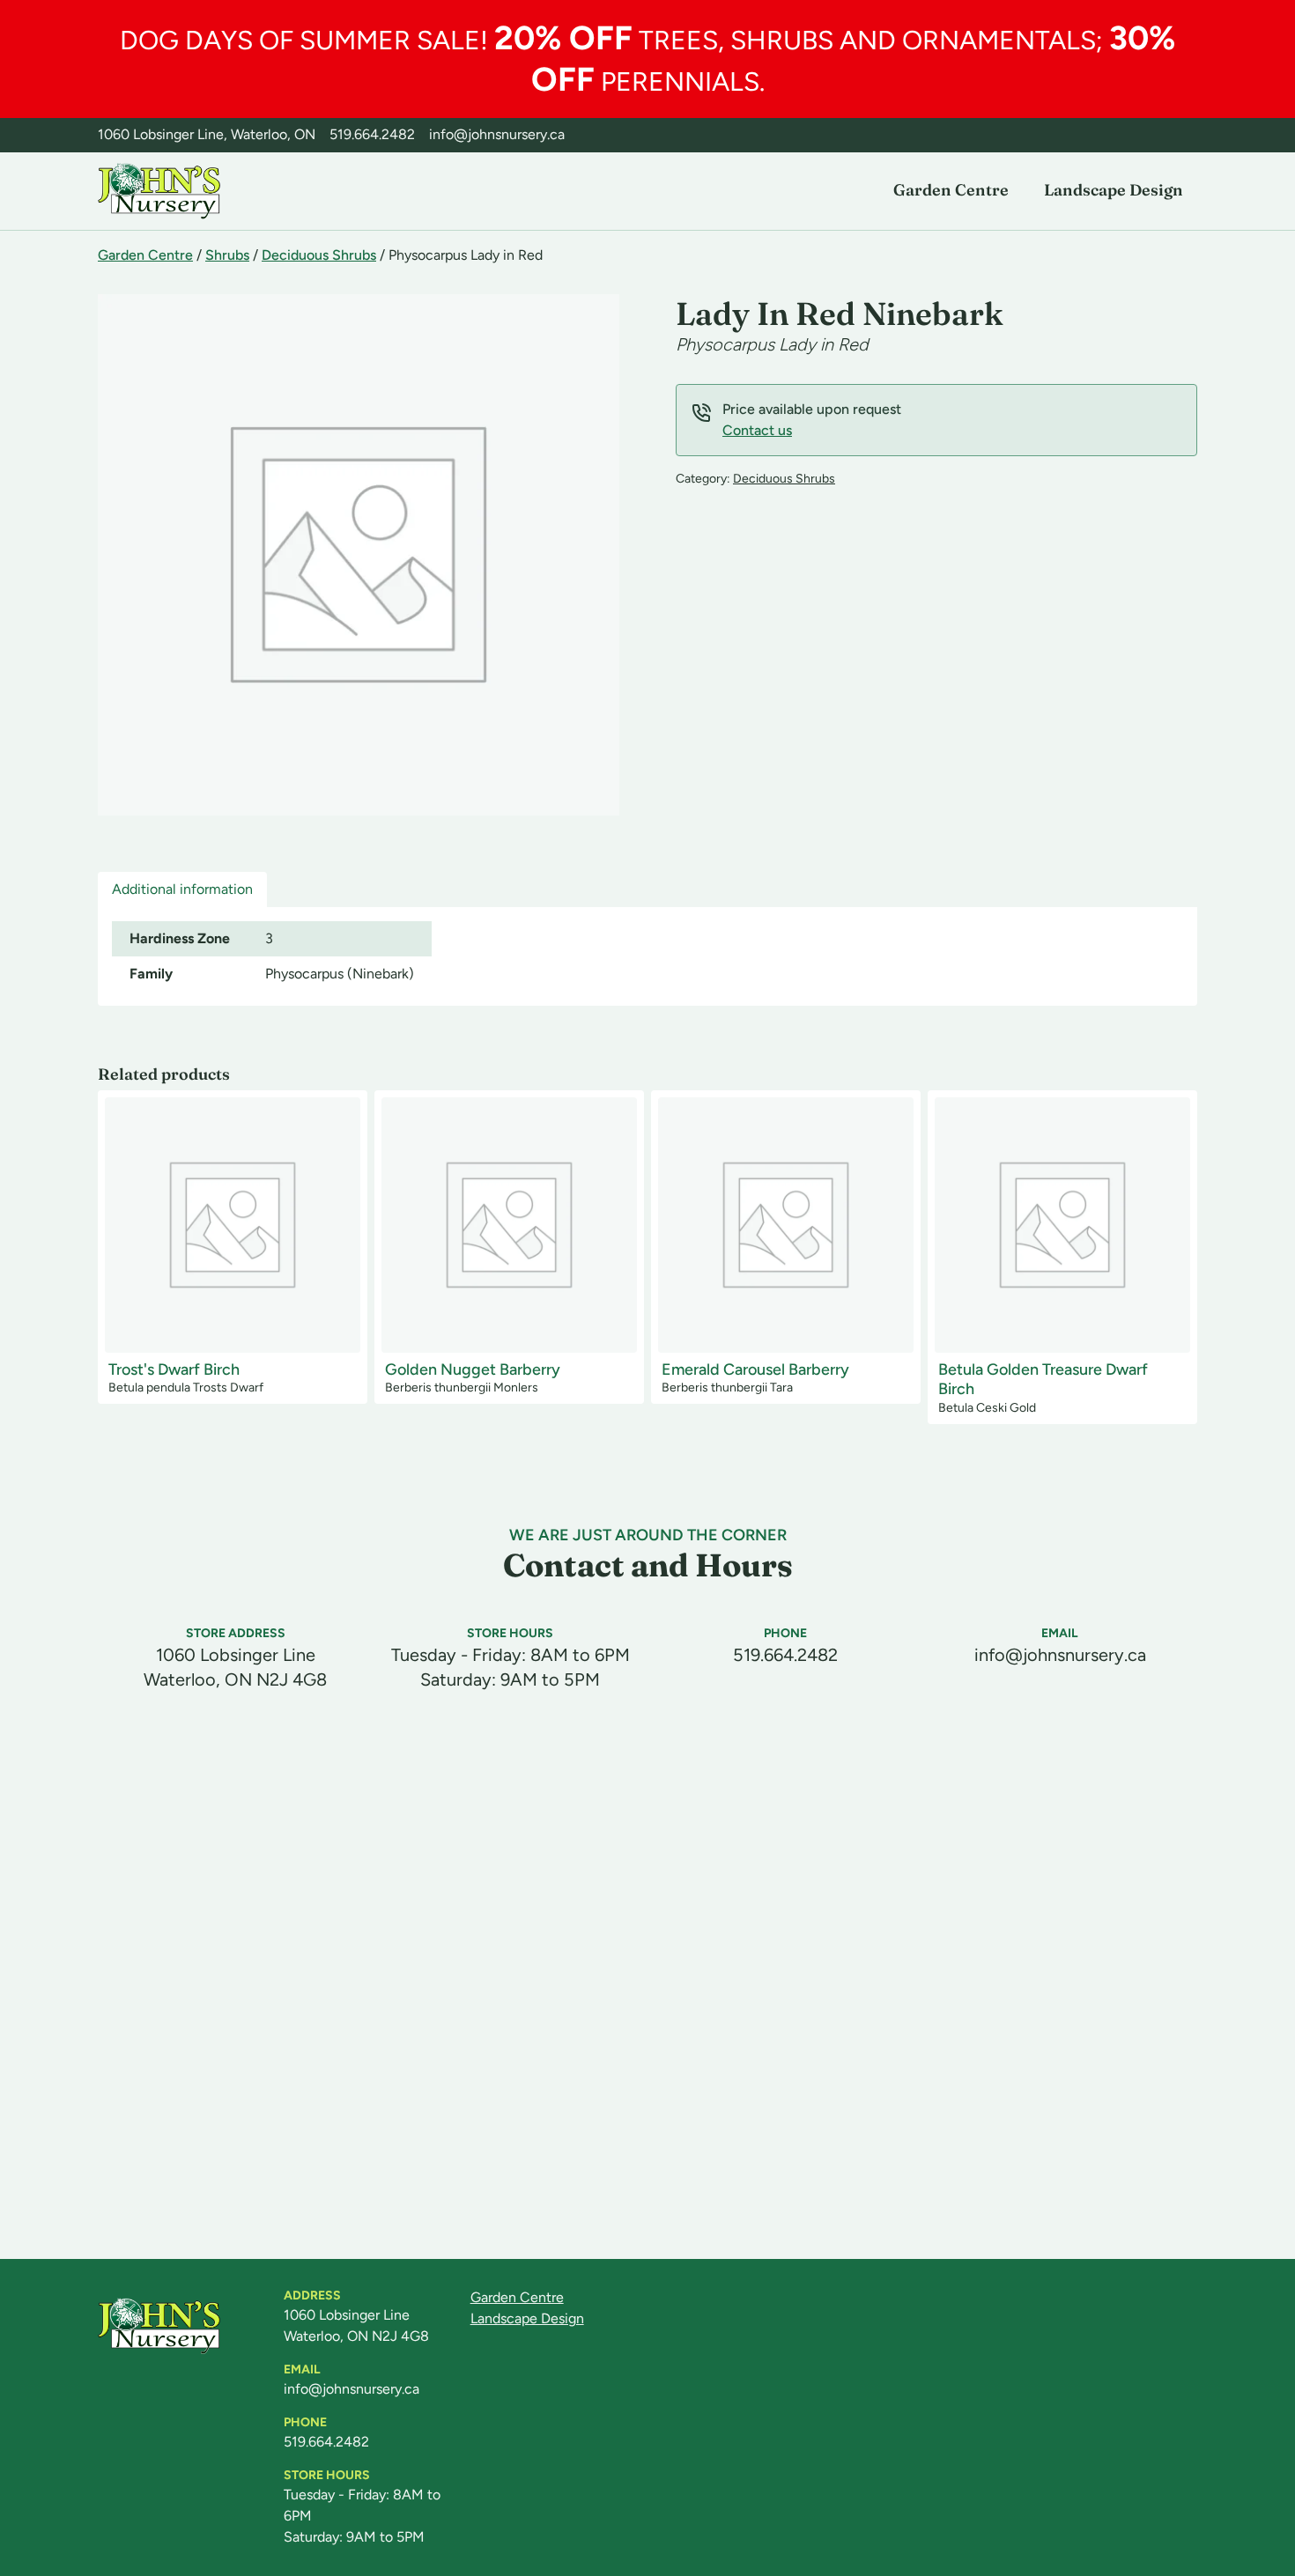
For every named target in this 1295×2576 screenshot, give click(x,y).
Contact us (757, 430)
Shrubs (227, 255)
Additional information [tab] (182, 889)
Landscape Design (1114, 190)
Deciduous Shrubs (319, 255)
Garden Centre (951, 190)
